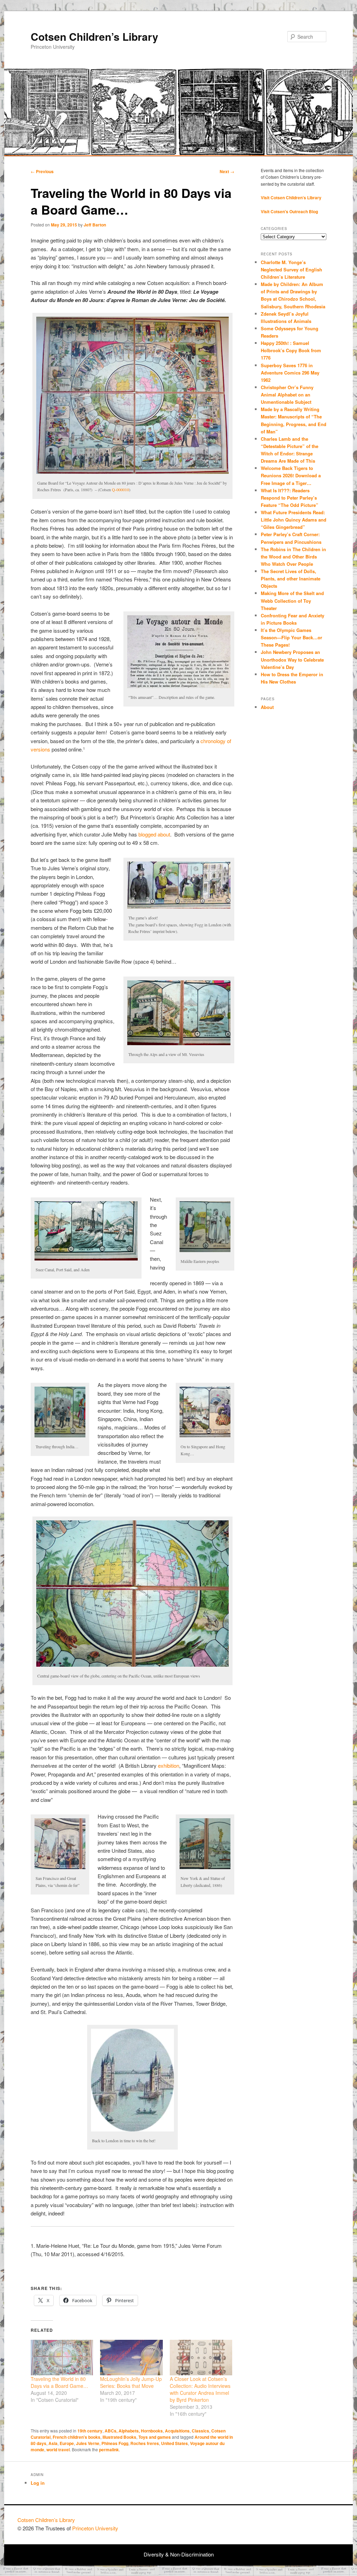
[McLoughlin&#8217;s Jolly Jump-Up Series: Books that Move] (131, 2358)
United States (174, 2443)
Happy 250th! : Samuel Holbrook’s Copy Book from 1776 (291, 350)
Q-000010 (120, 489)
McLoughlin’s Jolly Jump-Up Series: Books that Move (131, 2382)
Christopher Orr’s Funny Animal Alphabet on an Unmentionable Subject (287, 395)
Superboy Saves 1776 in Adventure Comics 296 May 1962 (290, 373)
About (267, 707)
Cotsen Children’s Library (94, 36)
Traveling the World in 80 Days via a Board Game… (59, 2382)
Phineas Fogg (115, 2443)
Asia (53, 2443)
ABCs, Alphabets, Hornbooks (134, 2431)
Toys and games (155, 2437)
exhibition (169, 1765)
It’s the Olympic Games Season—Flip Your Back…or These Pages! (291, 637)
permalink (109, 2450)
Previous (42, 171)
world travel (58, 2450)
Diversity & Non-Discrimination (179, 2554)
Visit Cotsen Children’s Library (291, 198)
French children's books (77, 2437)
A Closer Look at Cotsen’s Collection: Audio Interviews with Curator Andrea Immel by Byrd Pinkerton (200, 2389)
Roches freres (145, 2443)
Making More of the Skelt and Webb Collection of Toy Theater (292, 600)
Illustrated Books (119, 2437)
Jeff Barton (95, 225)
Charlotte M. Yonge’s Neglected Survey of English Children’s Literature (291, 269)
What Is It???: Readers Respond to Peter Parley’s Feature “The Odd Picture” (290, 498)
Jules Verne (88, 2443)
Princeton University (314, 2523)
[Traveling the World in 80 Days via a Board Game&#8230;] (62, 2358)
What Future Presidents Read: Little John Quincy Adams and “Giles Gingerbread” (294, 520)
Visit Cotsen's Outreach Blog (289, 211)
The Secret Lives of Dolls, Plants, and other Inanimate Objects (291, 579)
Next (227, 171)
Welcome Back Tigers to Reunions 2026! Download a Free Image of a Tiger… (291, 475)
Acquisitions (177, 2431)
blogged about (154, 834)
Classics (200, 2431)
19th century (90, 2431)
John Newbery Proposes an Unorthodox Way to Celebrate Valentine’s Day (292, 659)
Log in (38, 2483)
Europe (67, 2443)
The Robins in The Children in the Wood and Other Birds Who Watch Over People (293, 557)
